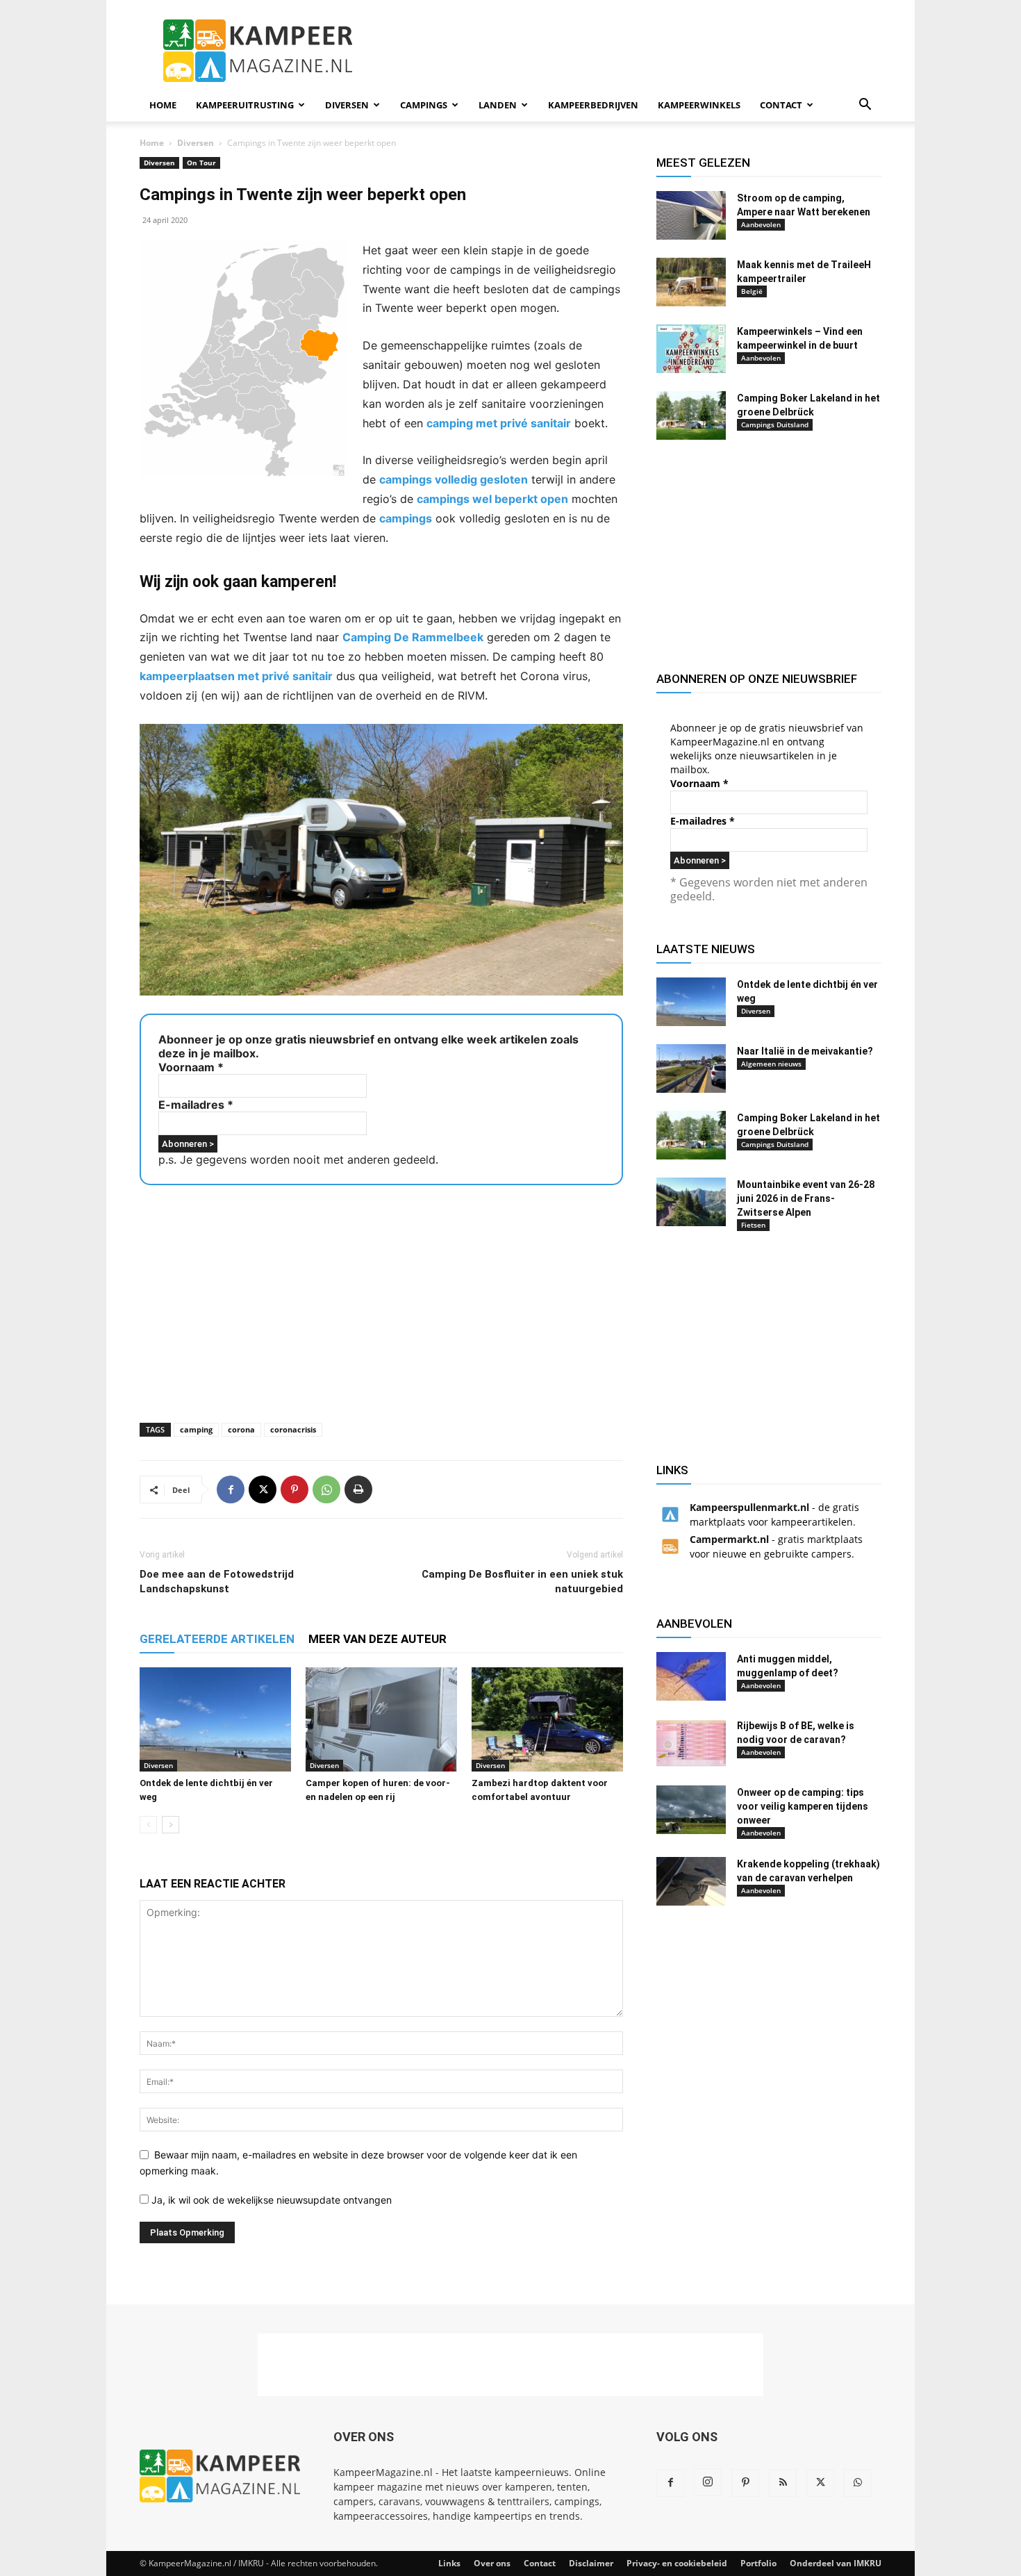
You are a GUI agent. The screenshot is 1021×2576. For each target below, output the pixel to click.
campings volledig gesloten (454, 479)
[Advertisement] (629, 51)
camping (196, 1429)
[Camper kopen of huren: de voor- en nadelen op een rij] (381, 1719)
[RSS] (783, 2483)
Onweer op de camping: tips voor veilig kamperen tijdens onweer (803, 1806)
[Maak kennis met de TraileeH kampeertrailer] (691, 282)
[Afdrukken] (358, 1489)
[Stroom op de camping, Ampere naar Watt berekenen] (691, 215)
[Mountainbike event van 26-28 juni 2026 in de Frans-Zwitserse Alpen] (691, 1202)
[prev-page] (148, 1825)
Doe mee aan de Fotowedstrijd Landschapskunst (217, 1582)
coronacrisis (293, 1429)
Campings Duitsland (775, 424)
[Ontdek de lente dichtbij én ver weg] (215, 1719)
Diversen (347, 105)
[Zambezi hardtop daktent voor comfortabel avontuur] (547, 1719)
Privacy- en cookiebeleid (677, 2563)
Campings (424, 105)
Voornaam (191, 1067)
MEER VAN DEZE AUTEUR (377, 1639)
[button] (865, 106)
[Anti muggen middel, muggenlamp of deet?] (691, 1676)
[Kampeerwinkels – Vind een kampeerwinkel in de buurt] (691, 349)
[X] (263, 1489)
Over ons (492, 2563)
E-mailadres (196, 1105)
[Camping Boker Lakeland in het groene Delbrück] (691, 415)
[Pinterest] (294, 1489)
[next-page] (171, 1825)
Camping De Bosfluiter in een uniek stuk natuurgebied (522, 1582)
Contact (781, 105)
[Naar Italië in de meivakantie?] (691, 1068)
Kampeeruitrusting (245, 105)
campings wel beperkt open (492, 499)
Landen (498, 105)
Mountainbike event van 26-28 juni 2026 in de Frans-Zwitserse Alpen (806, 1198)
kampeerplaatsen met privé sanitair (236, 676)
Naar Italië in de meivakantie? (805, 1051)
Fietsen (753, 1225)
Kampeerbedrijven (593, 105)
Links (449, 2563)
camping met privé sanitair (499, 423)
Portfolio (758, 2563)
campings (406, 518)
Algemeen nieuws (771, 1064)
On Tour (201, 163)
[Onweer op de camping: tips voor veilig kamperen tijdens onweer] (691, 1810)
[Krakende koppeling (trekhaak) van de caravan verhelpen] (691, 1881)
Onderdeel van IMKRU (836, 2563)
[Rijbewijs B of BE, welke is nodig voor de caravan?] (691, 1743)
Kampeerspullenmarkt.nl (749, 1507)
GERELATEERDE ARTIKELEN (217, 1639)
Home (163, 105)
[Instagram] (708, 2482)
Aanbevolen (761, 224)
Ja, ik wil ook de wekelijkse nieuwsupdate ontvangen (270, 2200)
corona (241, 1429)
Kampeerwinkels (699, 105)
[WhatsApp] (326, 1489)
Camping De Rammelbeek (413, 637)
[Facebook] (231, 1489)
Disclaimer (591, 2563)
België (752, 291)
